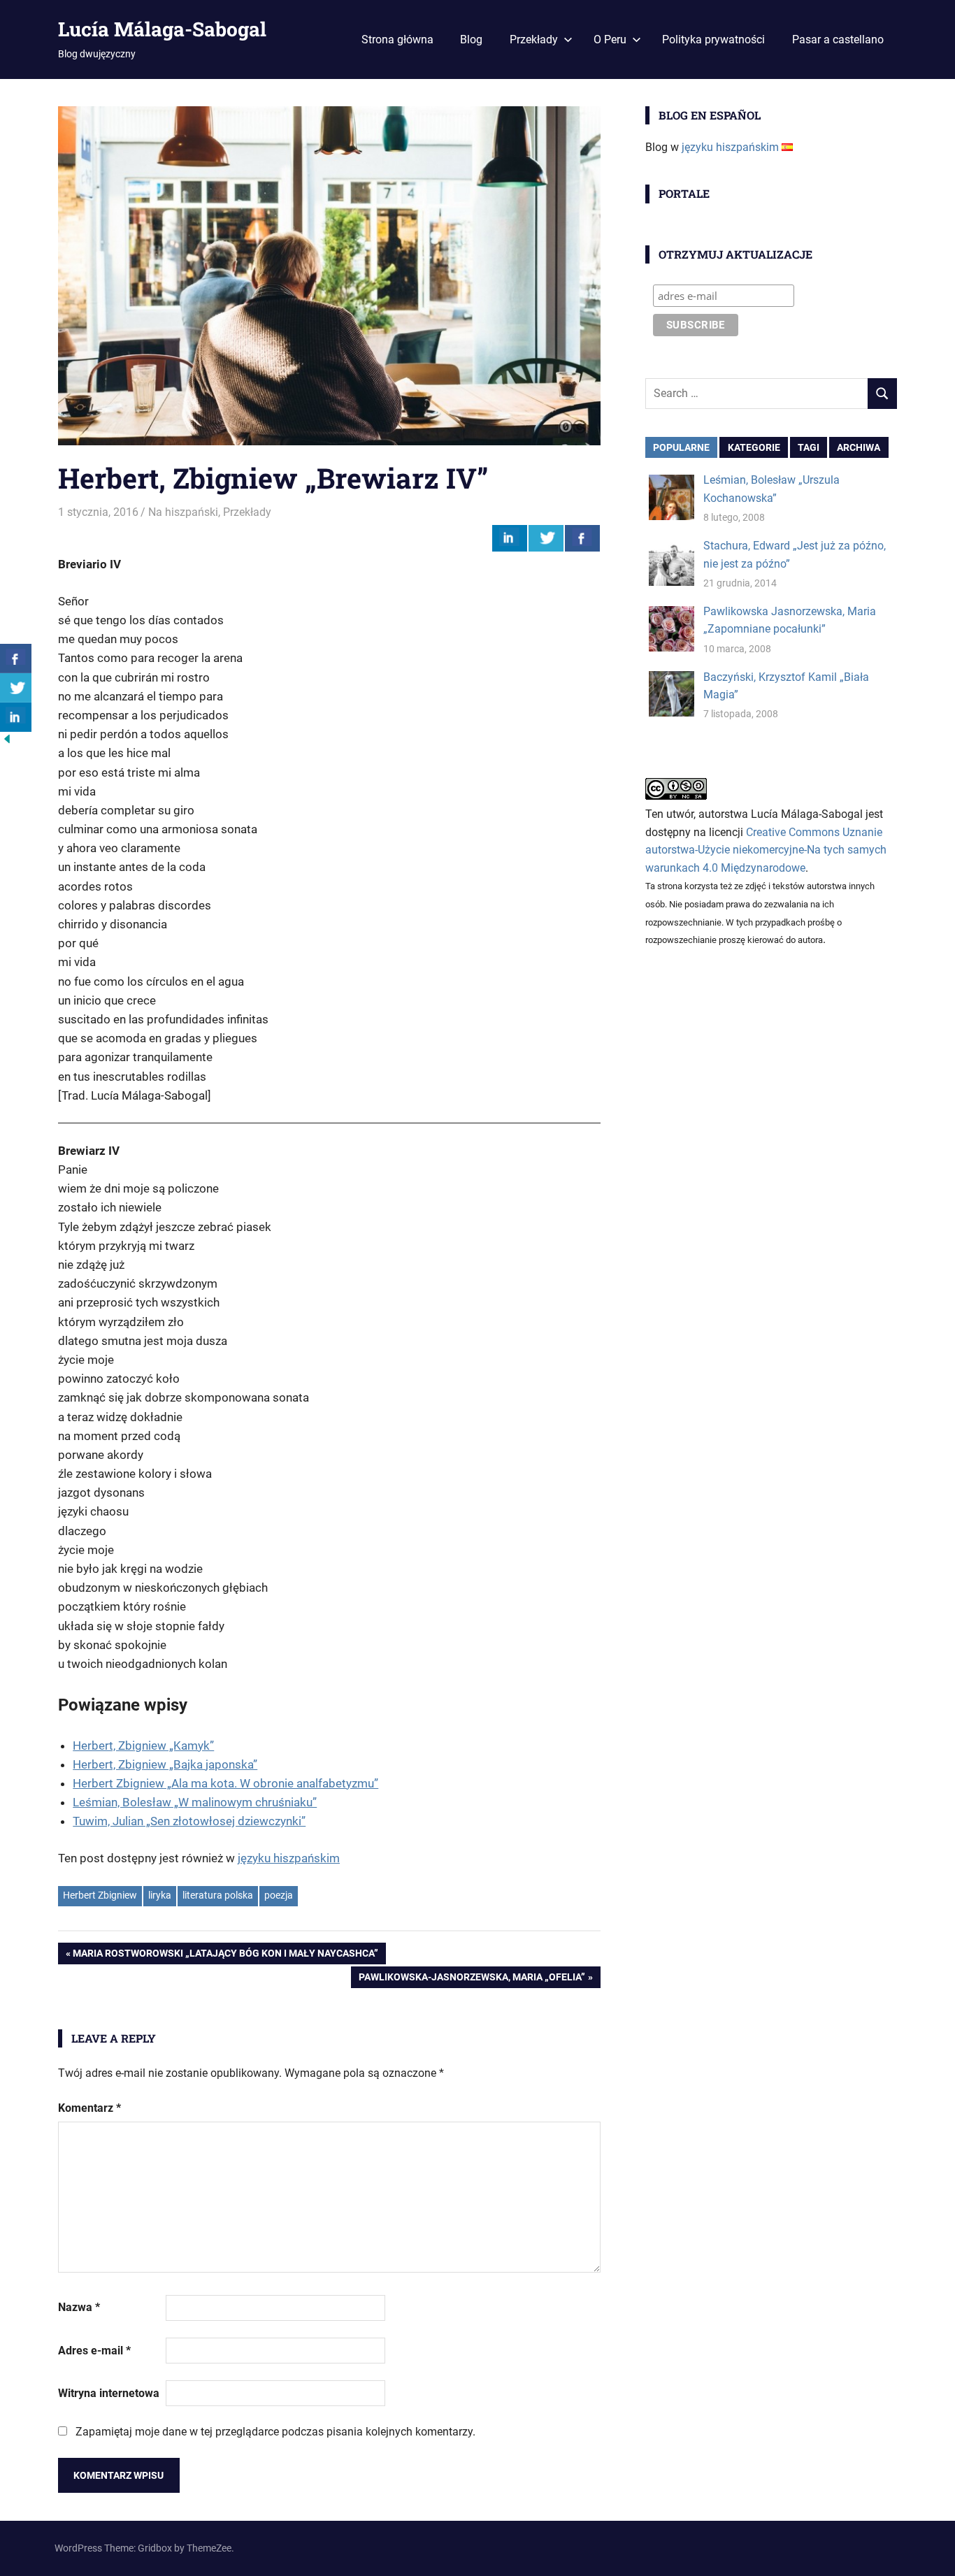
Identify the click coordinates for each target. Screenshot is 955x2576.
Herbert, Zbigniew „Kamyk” (143, 1746)
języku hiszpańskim (289, 1858)
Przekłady (534, 39)
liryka (160, 1895)
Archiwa (859, 447)
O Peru (610, 39)
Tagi (809, 447)
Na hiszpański (183, 512)
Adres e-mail (94, 2351)
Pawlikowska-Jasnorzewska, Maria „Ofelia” (472, 1979)
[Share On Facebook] (582, 538)
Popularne (681, 447)
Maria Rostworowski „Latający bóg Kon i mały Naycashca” (225, 1956)
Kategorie (754, 447)
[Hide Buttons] (7, 742)
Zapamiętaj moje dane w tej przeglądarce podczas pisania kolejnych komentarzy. (275, 2432)
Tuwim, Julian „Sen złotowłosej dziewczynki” (189, 1821)
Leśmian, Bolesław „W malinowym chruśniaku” (195, 1802)
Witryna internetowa (109, 2393)
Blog (471, 39)
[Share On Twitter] (546, 538)
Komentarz (89, 2108)
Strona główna (397, 39)
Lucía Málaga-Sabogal (162, 29)
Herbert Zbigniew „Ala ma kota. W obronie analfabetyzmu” (225, 1783)
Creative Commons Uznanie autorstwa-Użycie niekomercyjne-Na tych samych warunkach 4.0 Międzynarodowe (766, 850)
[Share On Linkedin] (510, 538)
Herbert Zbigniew (100, 1895)
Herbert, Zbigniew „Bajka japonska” (165, 1764)
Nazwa (79, 2307)
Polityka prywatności (713, 39)
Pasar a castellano (838, 39)
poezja (279, 1895)
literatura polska (218, 1895)
